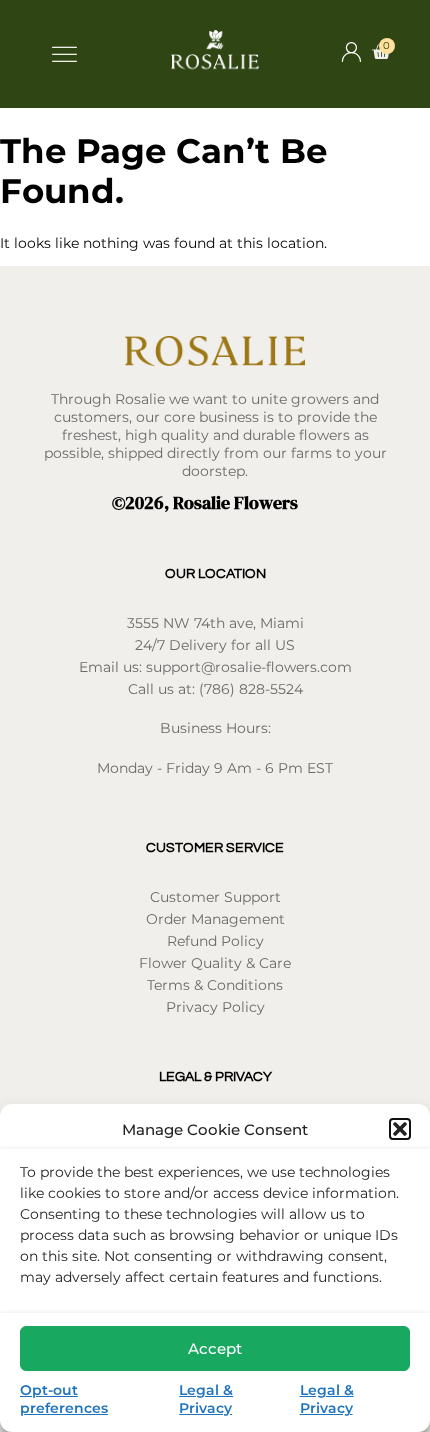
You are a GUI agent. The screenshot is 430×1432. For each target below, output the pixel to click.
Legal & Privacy (206, 1399)
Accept (215, 1348)
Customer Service (215, 848)
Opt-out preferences (64, 1399)
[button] (400, 1129)
